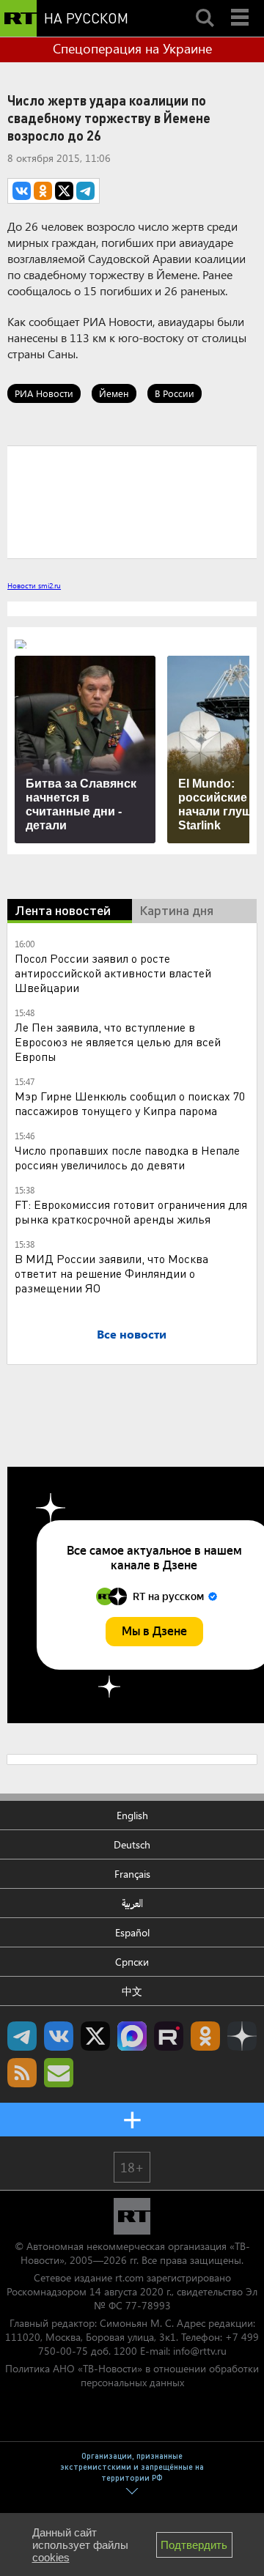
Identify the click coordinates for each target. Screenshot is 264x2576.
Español (132, 1932)
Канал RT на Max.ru (132, 2036)
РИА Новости (44, 393)
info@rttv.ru (200, 2351)
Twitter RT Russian (95, 2036)
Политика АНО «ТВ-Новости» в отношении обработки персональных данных (132, 2375)
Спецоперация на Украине (132, 48)
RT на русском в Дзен (242, 2036)
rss (22, 2073)
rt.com (129, 2277)
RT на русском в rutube (169, 2036)
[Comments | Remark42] (132, 501)
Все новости (132, 1334)
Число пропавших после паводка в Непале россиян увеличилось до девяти (127, 1157)
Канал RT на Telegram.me (22, 2036)
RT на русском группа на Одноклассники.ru (205, 2036)
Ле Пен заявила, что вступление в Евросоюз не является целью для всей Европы (118, 1041)
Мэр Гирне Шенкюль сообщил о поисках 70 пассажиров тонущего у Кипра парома (130, 1103)
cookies (51, 2557)
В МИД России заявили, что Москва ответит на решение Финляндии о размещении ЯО (111, 1273)
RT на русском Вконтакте (59, 2036)
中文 (132, 1991)
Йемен (114, 393)
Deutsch (132, 1844)
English (132, 1815)
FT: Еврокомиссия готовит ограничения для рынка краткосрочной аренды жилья (131, 1211)
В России (175, 393)
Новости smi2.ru (34, 585)
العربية (132, 1903)
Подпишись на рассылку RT (59, 2073)
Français (132, 1874)
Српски (132, 1962)
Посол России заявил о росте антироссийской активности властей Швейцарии (113, 973)
